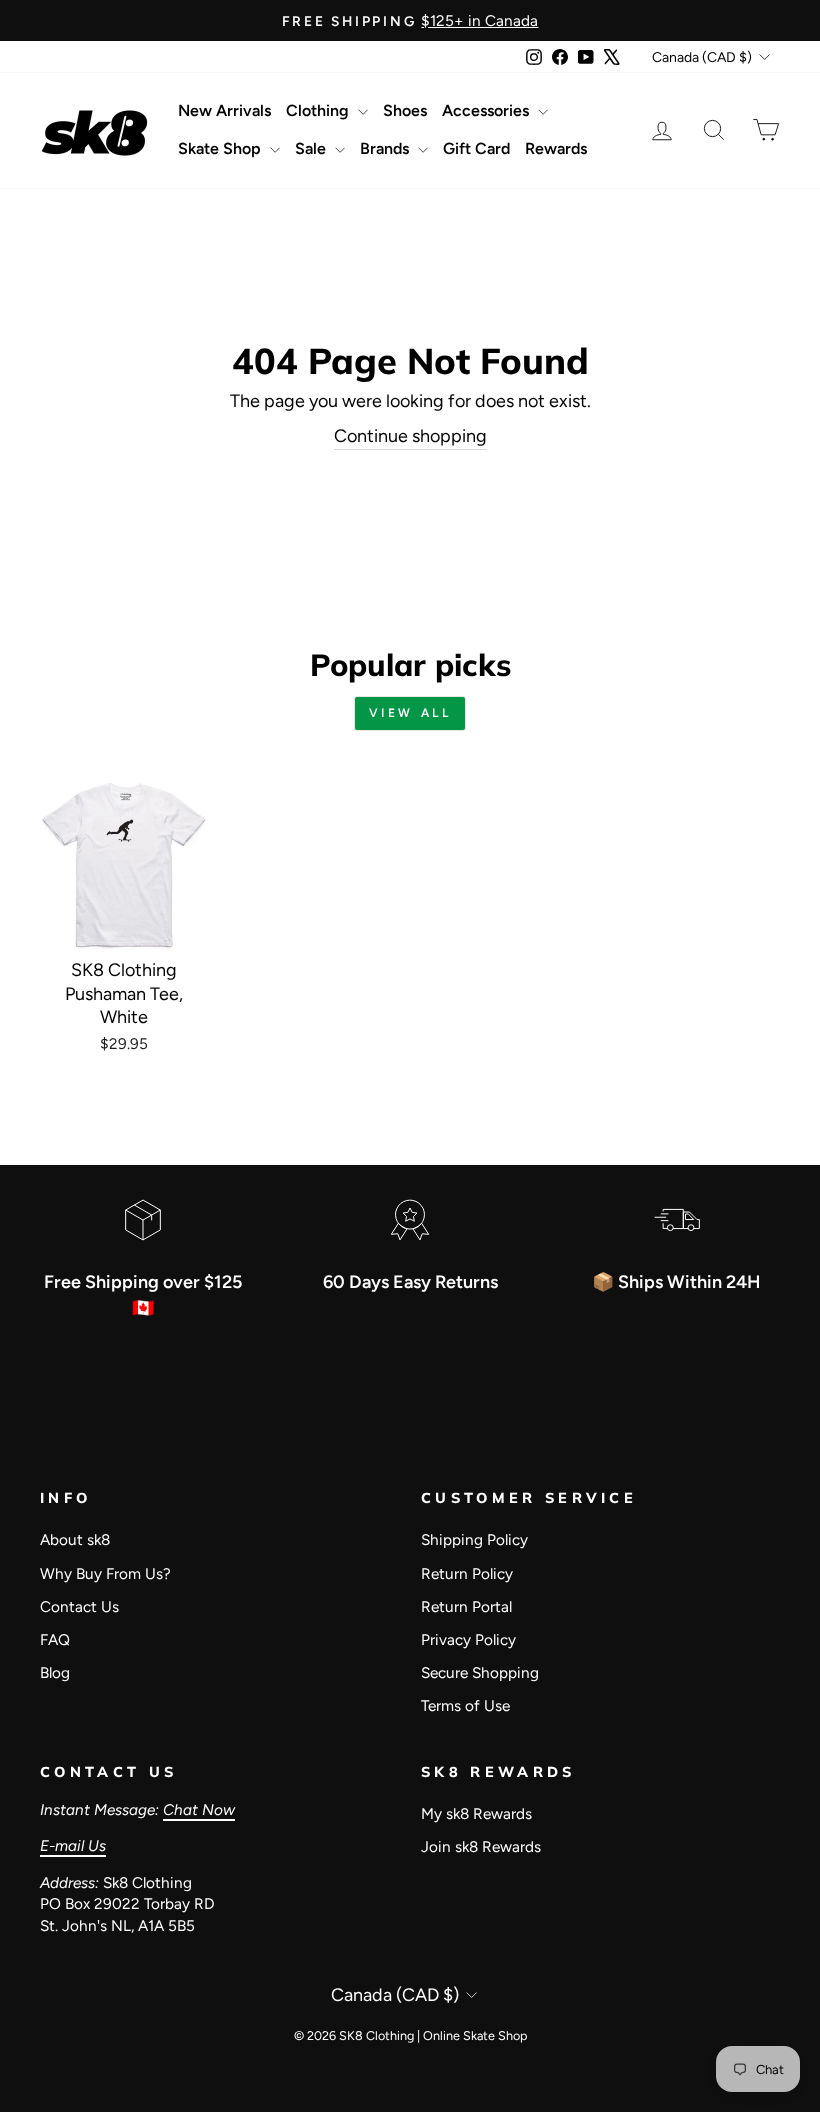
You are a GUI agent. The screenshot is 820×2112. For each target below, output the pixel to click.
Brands (386, 148)
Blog (55, 1672)
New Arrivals (224, 110)
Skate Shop (221, 148)
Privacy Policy (468, 1639)
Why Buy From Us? (105, 1573)
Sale (312, 148)
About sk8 (75, 1539)
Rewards (556, 148)
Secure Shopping (480, 1672)
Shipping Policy (474, 1539)
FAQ (55, 1639)
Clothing (319, 110)
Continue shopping (410, 436)
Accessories (487, 110)
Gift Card (476, 148)
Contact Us (79, 1606)
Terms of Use (465, 1705)
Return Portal (466, 1606)
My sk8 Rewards (476, 1813)
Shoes (405, 110)
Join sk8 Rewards (481, 1846)
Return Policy (467, 1573)
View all (410, 713)
